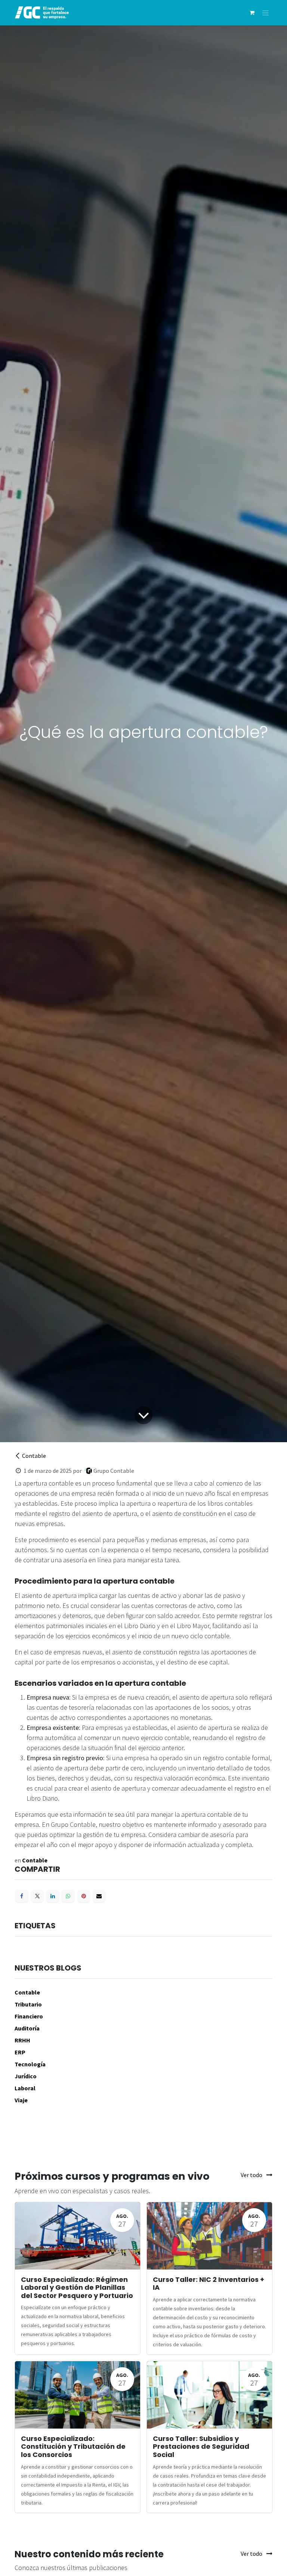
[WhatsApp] (68, 1896)
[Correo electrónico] (99, 1896)
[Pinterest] (84, 1896)
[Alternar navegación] (266, 13)
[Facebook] (22, 1896)
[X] (37, 1896)
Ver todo (252, 2175)
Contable (34, 1456)
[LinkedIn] (53, 1896)
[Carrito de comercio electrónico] (252, 13)
